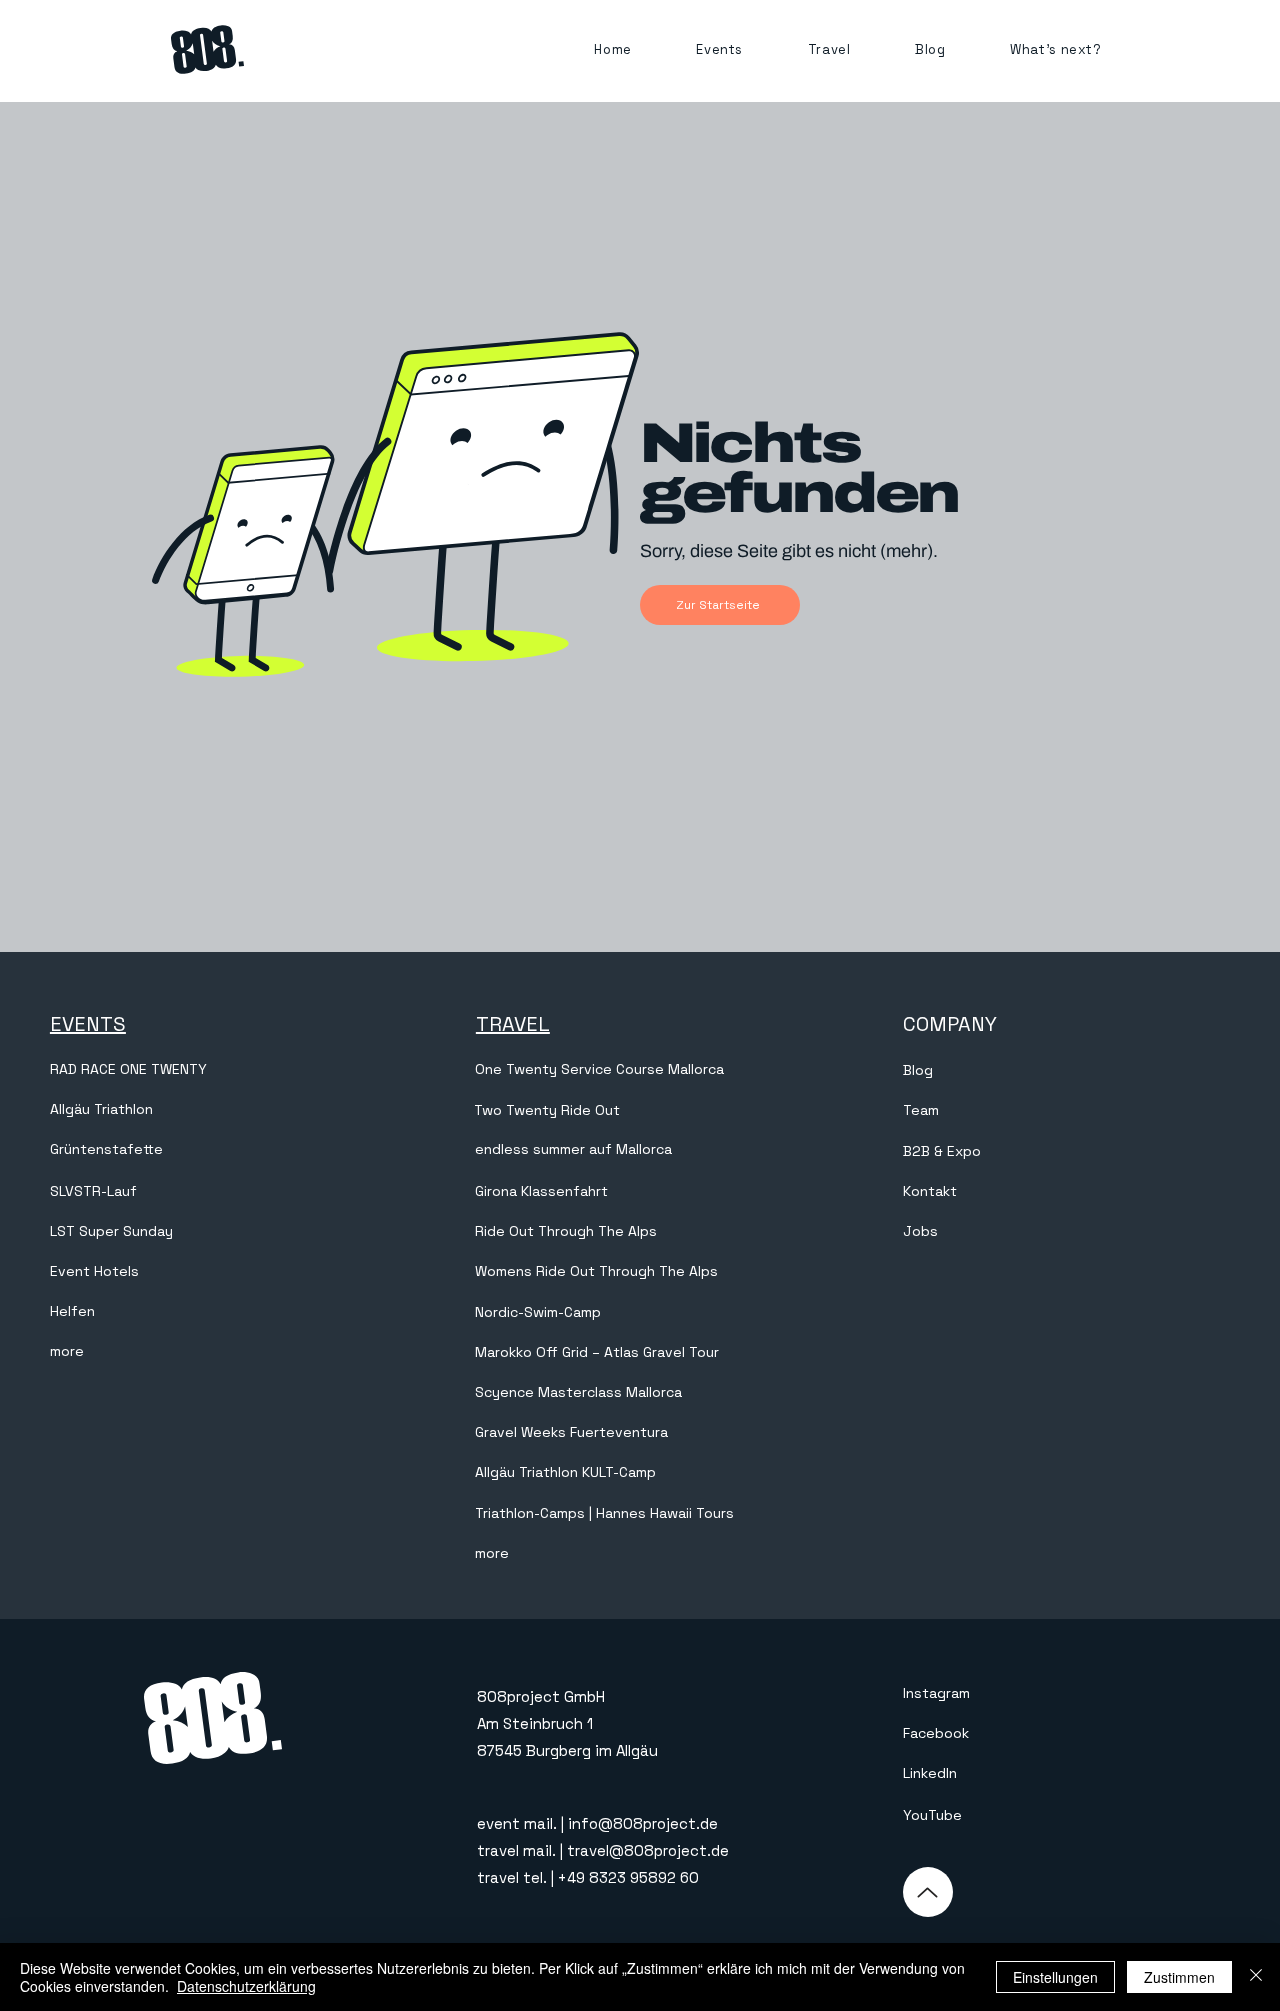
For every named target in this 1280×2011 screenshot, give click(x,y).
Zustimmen (1179, 1977)
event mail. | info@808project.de (597, 1823)
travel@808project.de (648, 1850)
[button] (719, 49)
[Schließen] (1256, 1977)
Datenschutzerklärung (246, 1986)
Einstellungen (1055, 1977)
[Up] (928, 1892)
